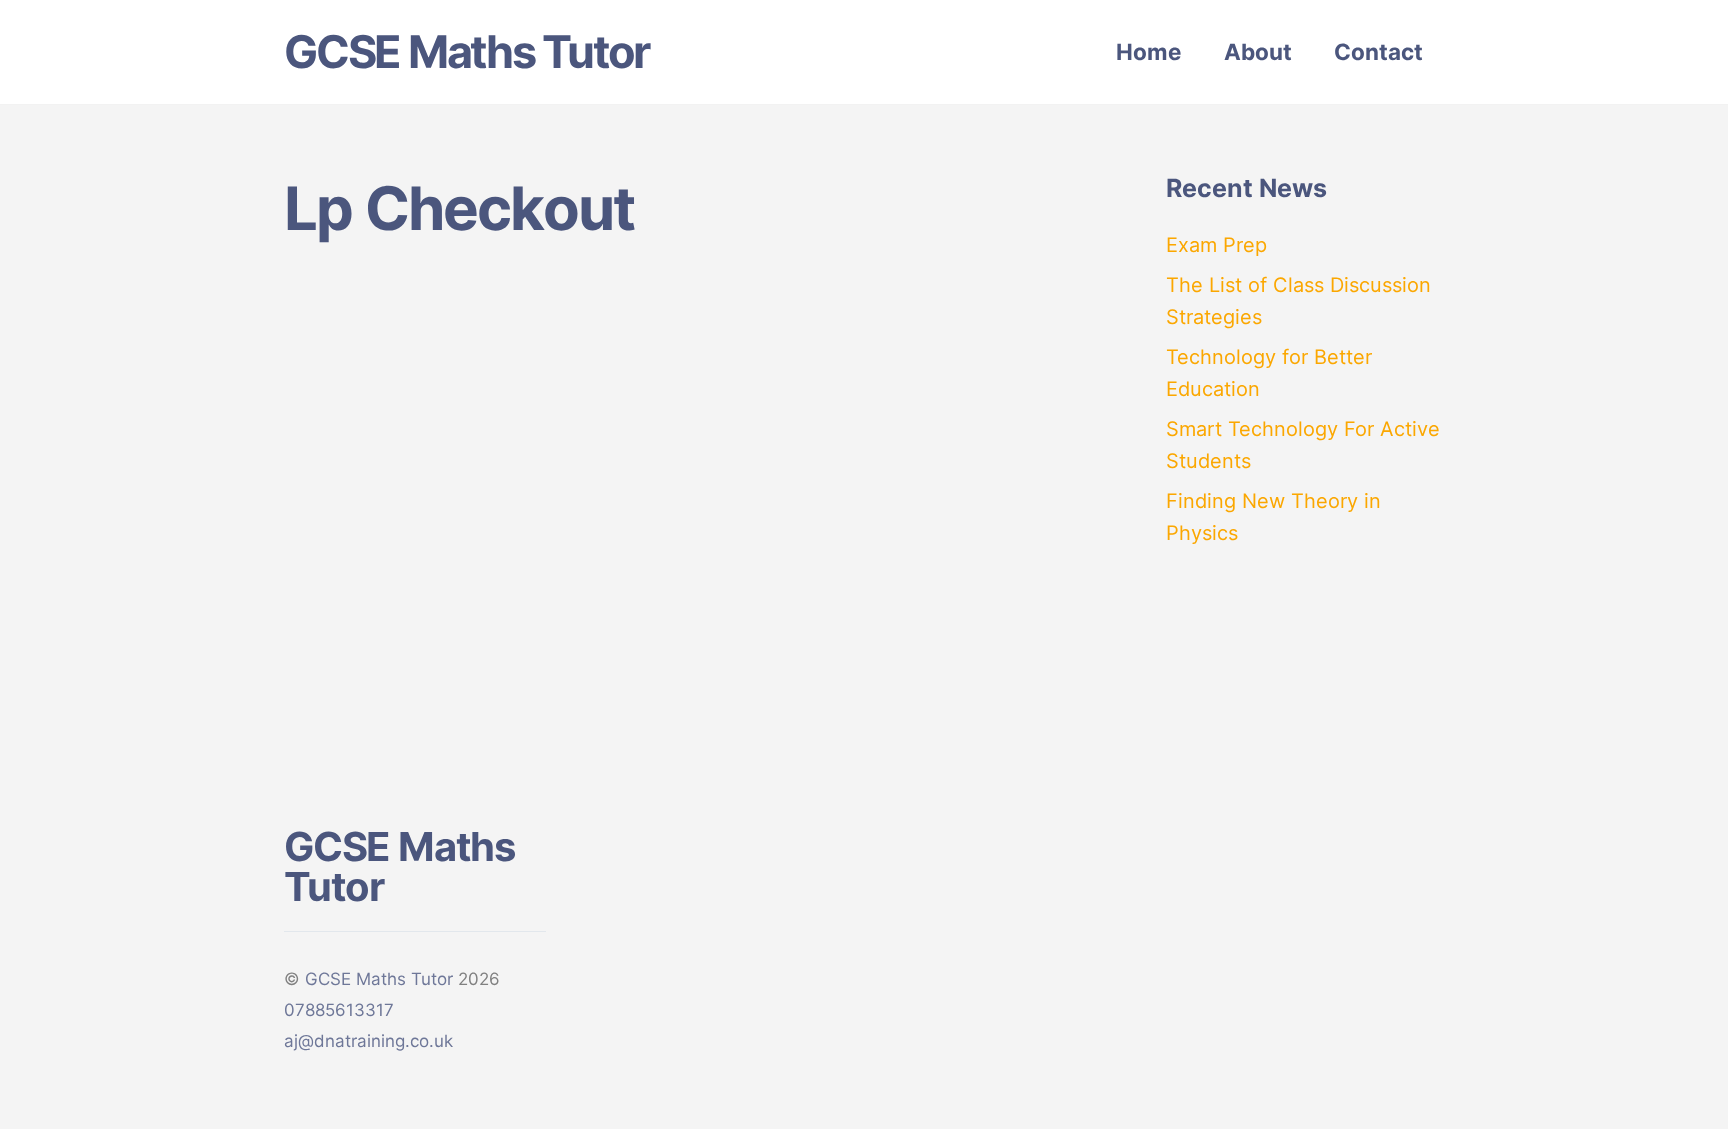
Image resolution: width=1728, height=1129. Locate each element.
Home (1148, 51)
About (1258, 51)
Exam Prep (1216, 245)
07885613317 (339, 1010)
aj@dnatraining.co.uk (368, 1041)
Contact (1378, 51)
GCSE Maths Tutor (379, 979)
